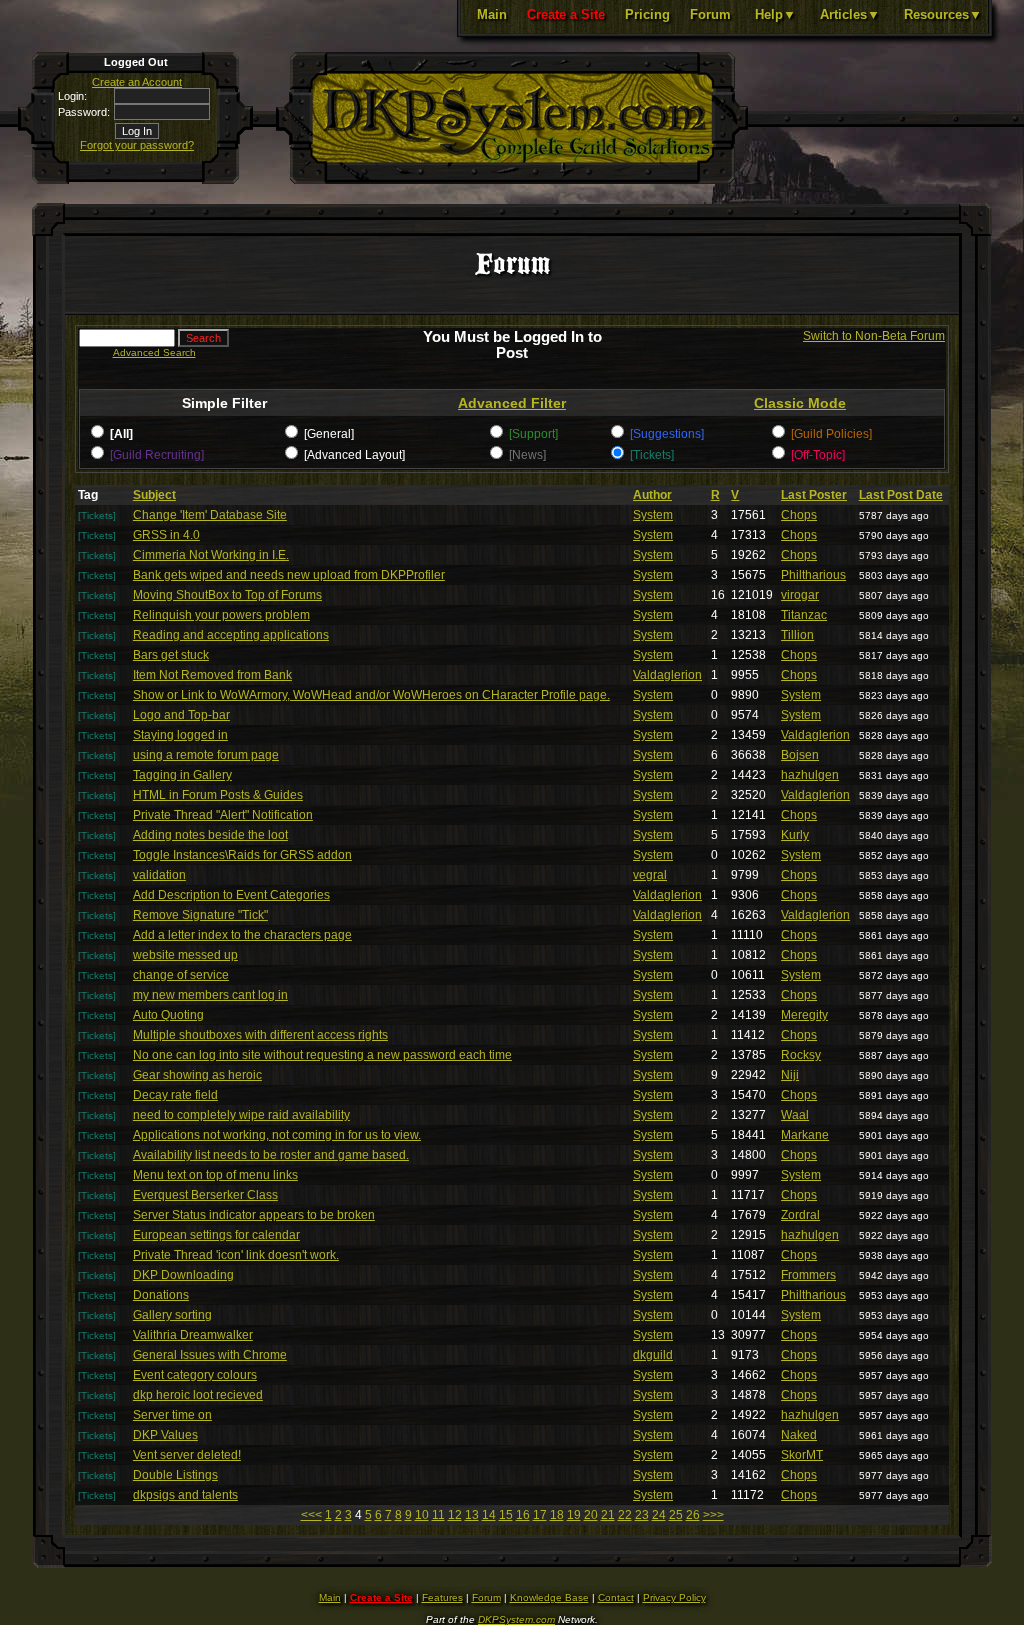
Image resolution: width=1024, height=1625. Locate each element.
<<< (311, 1515)
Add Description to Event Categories (231, 895)
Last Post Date (901, 495)
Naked (799, 1435)
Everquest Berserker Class (205, 1195)
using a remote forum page (206, 755)
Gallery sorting (172, 1315)
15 (506, 1515)
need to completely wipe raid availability (241, 1115)
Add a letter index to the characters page (242, 935)
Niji (790, 1075)
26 (693, 1515)
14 (489, 1515)
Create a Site (566, 14)
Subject (154, 495)
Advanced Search (154, 352)
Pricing (647, 14)
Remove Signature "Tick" (200, 915)
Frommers (808, 1275)
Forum (710, 14)
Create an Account (137, 82)
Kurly (795, 835)
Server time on (172, 1415)
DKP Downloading (183, 1275)
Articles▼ (850, 14)
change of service (181, 975)
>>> (713, 1515)
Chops (799, 515)
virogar (800, 595)
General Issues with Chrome (210, 1355)
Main (492, 14)
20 (591, 1515)
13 (472, 1515)
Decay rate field (175, 1095)
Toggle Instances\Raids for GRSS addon (242, 855)
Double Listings (175, 1475)
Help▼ (775, 14)
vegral (650, 875)
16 (523, 1515)
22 (625, 1515)
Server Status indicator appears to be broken (254, 1215)
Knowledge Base (549, 1597)
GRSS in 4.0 (166, 535)
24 (659, 1515)
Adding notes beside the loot (210, 835)
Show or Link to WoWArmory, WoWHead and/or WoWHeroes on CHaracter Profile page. (371, 695)
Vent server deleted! (187, 1455)
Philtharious (813, 575)
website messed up (185, 955)
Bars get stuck (171, 655)
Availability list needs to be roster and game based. (271, 1155)
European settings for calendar (216, 1235)
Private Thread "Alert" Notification (223, 815)
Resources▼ (943, 14)
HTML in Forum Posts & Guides (218, 795)
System (653, 515)
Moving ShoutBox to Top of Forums (227, 595)
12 (455, 1515)
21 (608, 1515)
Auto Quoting (168, 1015)
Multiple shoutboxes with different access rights (260, 1035)
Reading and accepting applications (231, 635)
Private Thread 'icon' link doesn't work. (236, 1255)
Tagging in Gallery (182, 775)
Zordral (800, 1215)
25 (676, 1515)
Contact (616, 1597)
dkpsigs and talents (185, 1495)
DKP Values (165, 1435)
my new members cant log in (210, 995)
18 (557, 1515)
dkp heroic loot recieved (198, 1395)
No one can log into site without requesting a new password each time (322, 1055)
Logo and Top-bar (181, 715)
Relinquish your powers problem (221, 615)
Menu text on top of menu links (215, 1175)
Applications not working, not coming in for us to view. (277, 1135)
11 (438, 1515)
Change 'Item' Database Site (210, 515)
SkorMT (802, 1455)
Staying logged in (180, 735)
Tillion (797, 635)
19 (574, 1515)
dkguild (653, 1355)
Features (442, 1597)
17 (540, 1515)
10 (422, 1515)
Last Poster (814, 495)
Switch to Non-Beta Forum (874, 336)
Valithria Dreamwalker (193, 1335)
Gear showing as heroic (197, 1075)
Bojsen (800, 755)
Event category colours (195, 1375)
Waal (795, 1115)
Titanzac (804, 615)
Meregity (804, 1015)
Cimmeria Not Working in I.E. (211, 555)
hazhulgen (810, 775)
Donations (161, 1295)
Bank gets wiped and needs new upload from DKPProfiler (289, 575)
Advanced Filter (512, 403)
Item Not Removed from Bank (212, 675)
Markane (805, 1135)
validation (159, 875)
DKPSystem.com (516, 1619)
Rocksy (801, 1055)
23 (642, 1515)
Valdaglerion (667, 675)
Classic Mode (800, 403)
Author (652, 495)
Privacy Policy (674, 1597)
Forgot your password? (137, 145)
